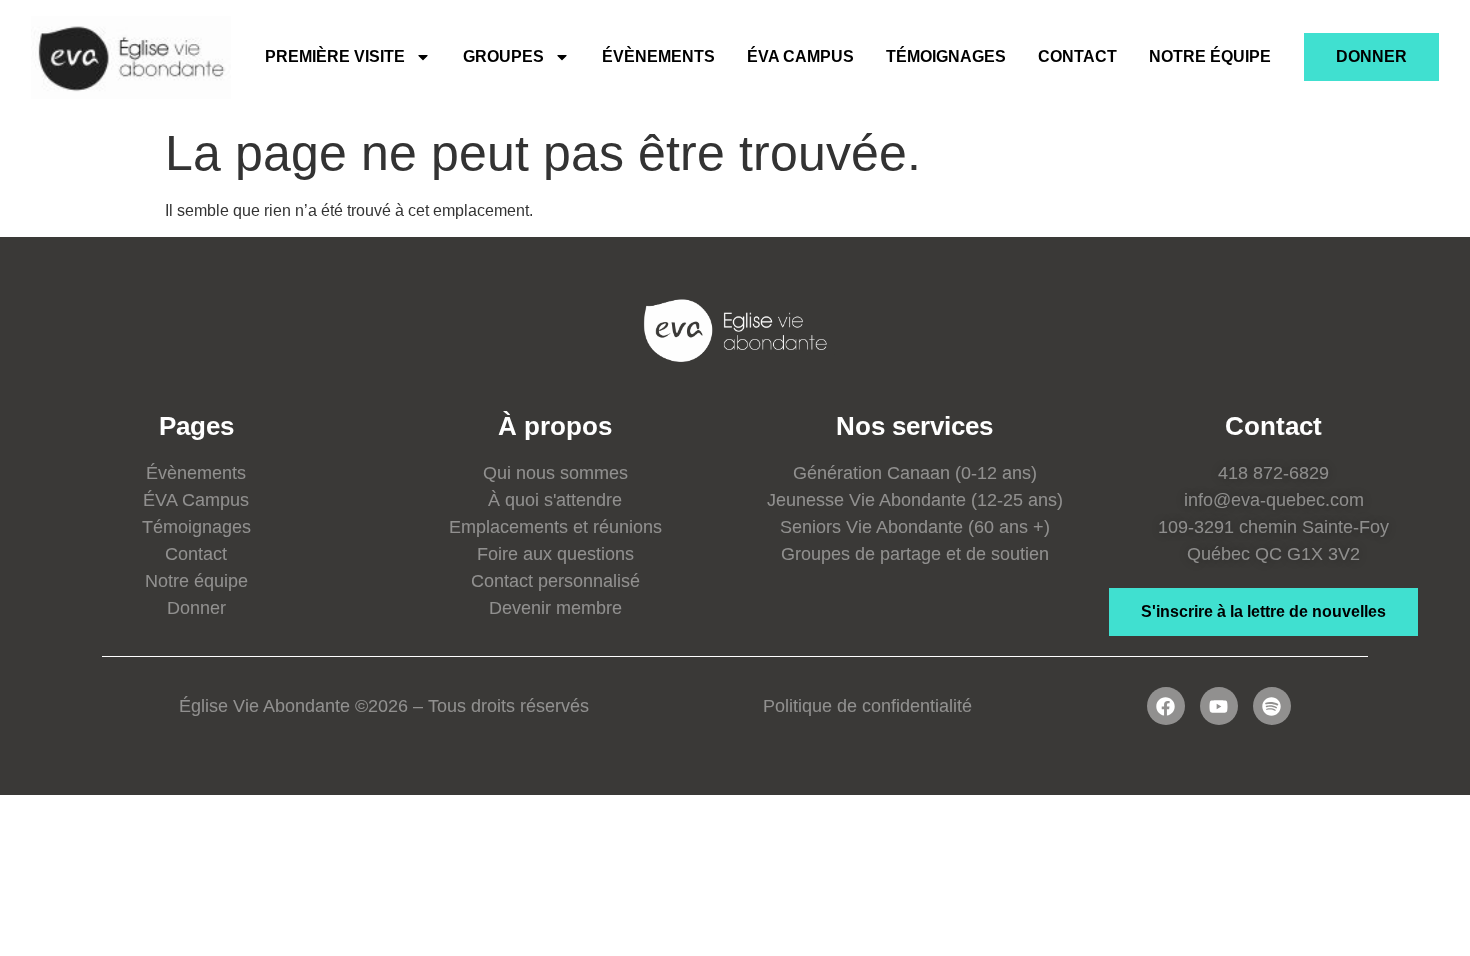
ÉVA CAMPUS (800, 56)
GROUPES (503, 56)
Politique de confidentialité (867, 706)
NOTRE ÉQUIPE (1210, 56)
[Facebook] (1166, 706)
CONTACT (1077, 56)
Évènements (658, 56)
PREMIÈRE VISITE (335, 56)
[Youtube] (1219, 706)
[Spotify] (1272, 706)
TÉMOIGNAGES (946, 56)
